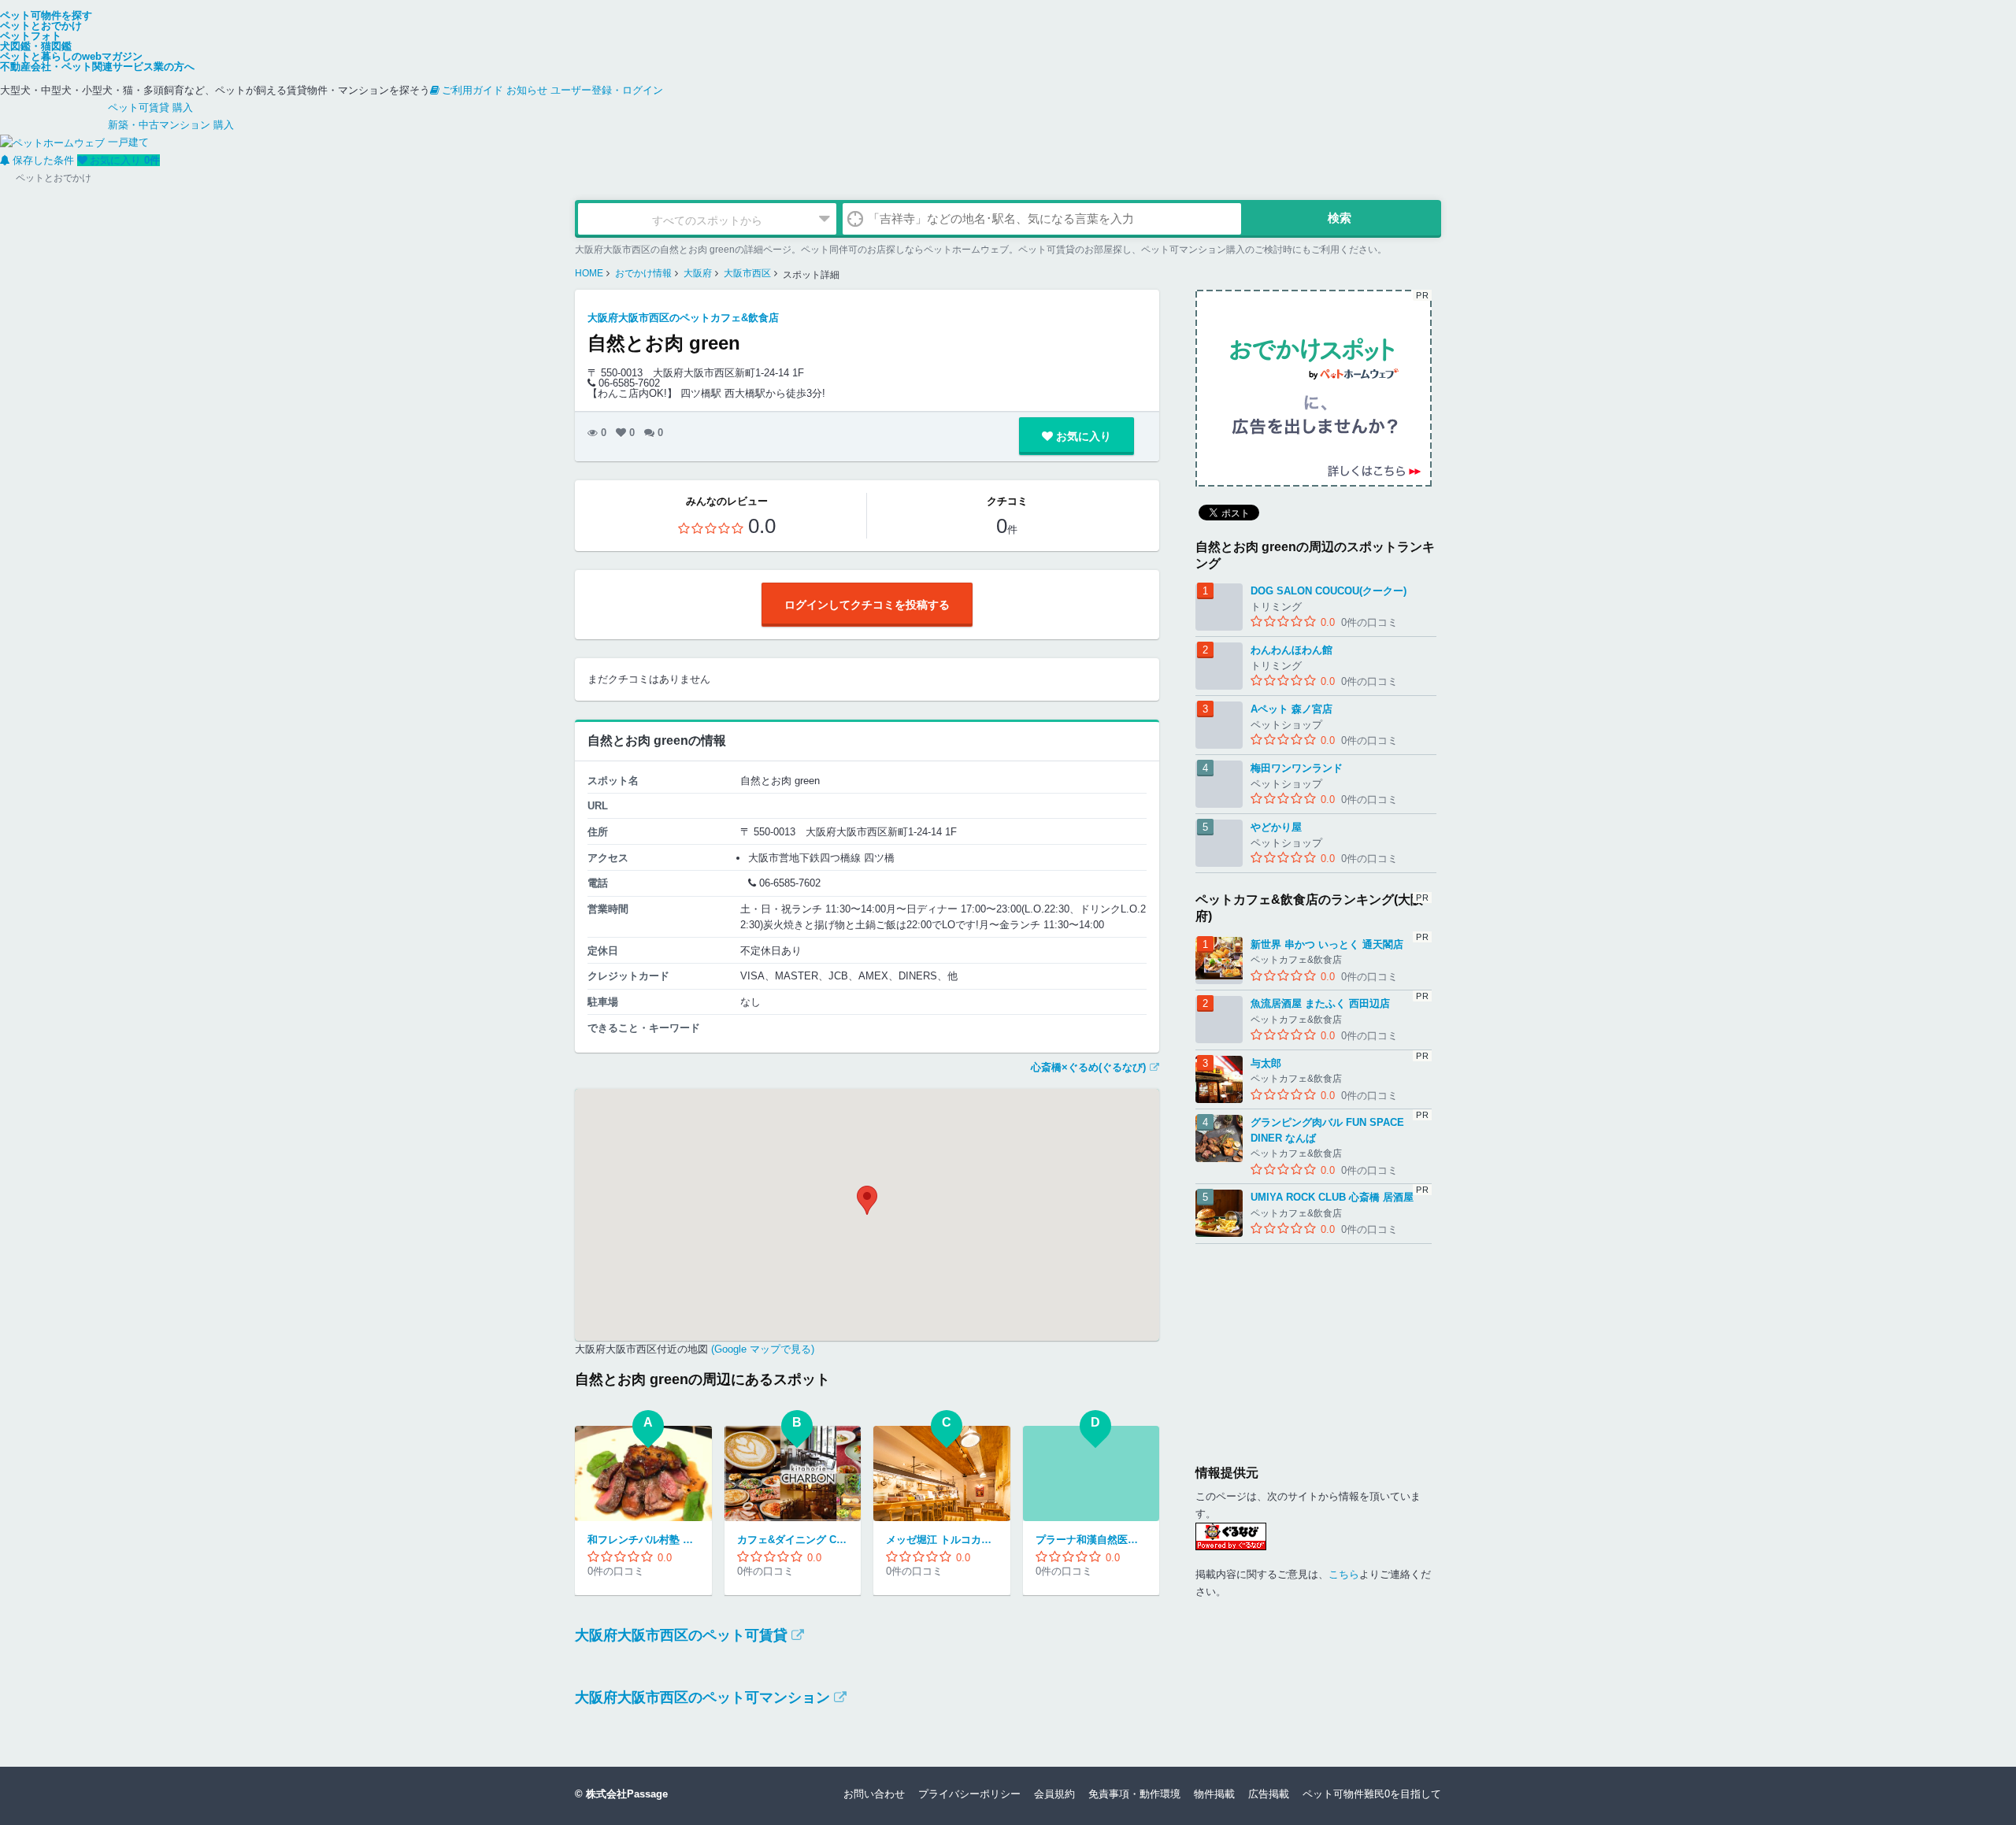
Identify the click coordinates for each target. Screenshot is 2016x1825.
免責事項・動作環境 (1134, 1794)
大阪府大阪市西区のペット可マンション (702, 1697)
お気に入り (125, 160)
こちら (1344, 1574)
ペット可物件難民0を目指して (1372, 1794)
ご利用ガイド (472, 90)
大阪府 (698, 273)
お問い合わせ (874, 1794)
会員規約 (1054, 1794)
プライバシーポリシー (969, 1794)
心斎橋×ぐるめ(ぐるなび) (1088, 1067)
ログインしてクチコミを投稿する (867, 605)
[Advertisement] (1314, 1342)
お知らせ (527, 90)
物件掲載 (1214, 1794)
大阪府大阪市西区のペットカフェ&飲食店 (683, 318)
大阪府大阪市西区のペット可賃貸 (681, 1635)
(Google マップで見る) (761, 1349)
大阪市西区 (747, 273)
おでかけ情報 (643, 273)
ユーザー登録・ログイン (607, 90)
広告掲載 (1269, 1794)
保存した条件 (43, 160)
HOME (589, 273)
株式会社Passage (627, 1794)
